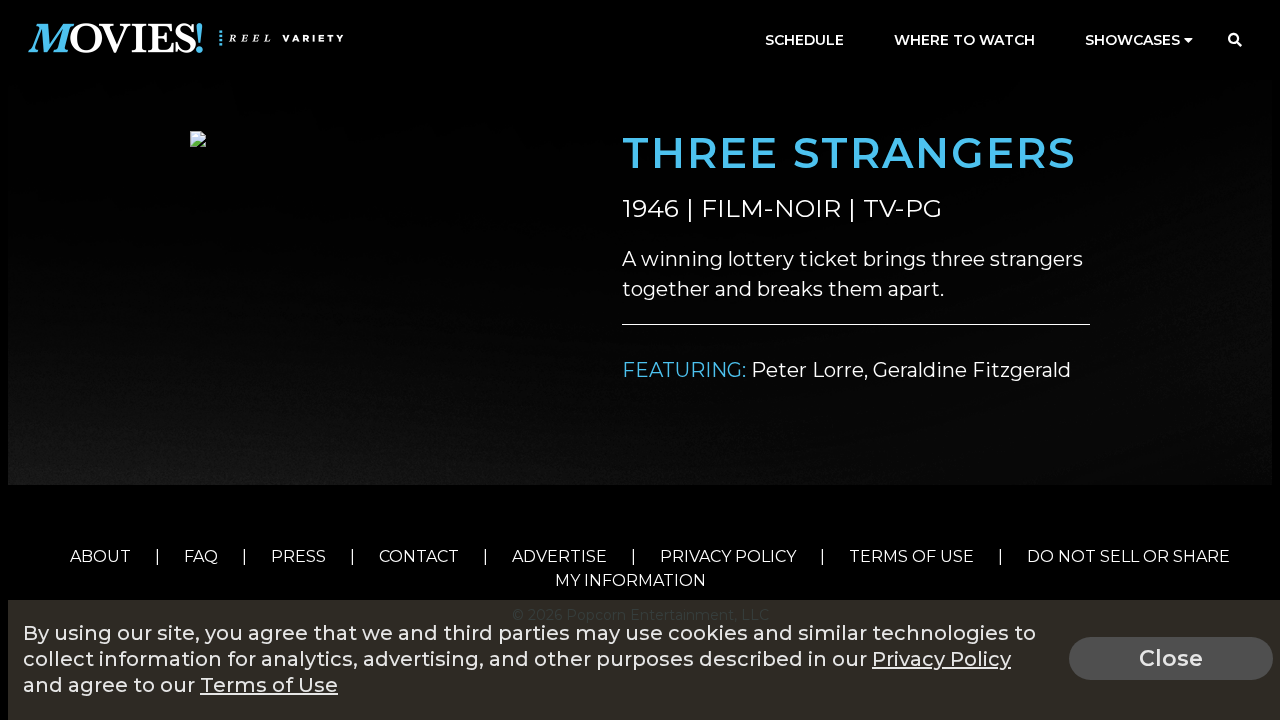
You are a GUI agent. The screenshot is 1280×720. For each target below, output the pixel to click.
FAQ (201, 556)
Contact (419, 556)
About (100, 556)
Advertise (559, 556)
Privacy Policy (728, 556)
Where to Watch (964, 40)
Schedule (804, 40)
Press (298, 556)
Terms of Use (911, 556)
